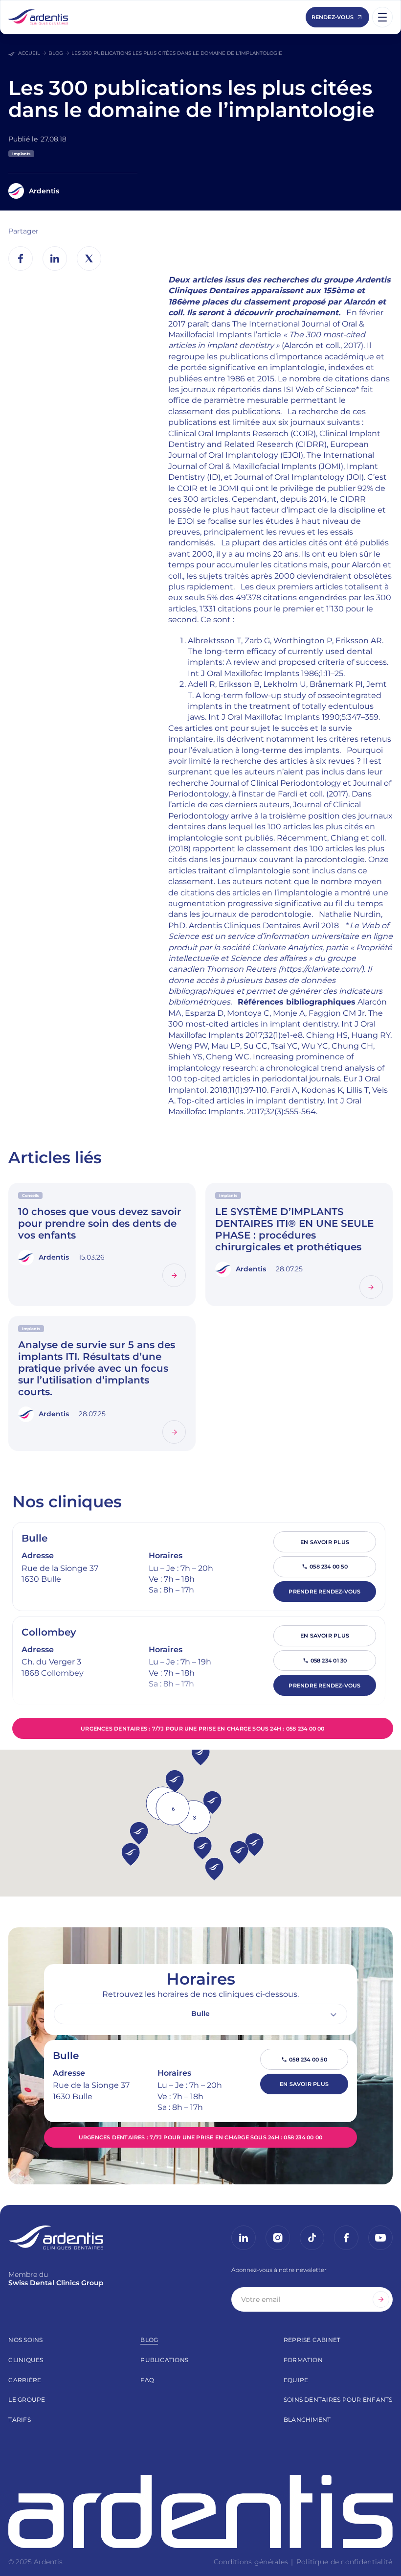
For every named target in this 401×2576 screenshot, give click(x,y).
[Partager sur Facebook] (21, 258)
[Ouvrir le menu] (382, 17)
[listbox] (200, 2014)
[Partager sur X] (89, 258)
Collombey (49, 1632)
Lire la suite (174, 1275)
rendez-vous (333, 17)
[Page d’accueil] (38, 17)
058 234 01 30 (329, 1661)
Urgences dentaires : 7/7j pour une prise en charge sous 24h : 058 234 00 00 (203, 1729)
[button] (203, 1848)
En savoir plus (325, 1542)
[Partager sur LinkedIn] (55, 258)
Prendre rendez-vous (324, 1592)
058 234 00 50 (329, 1567)
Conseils (30, 1195)
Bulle (34, 1538)
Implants (21, 154)
